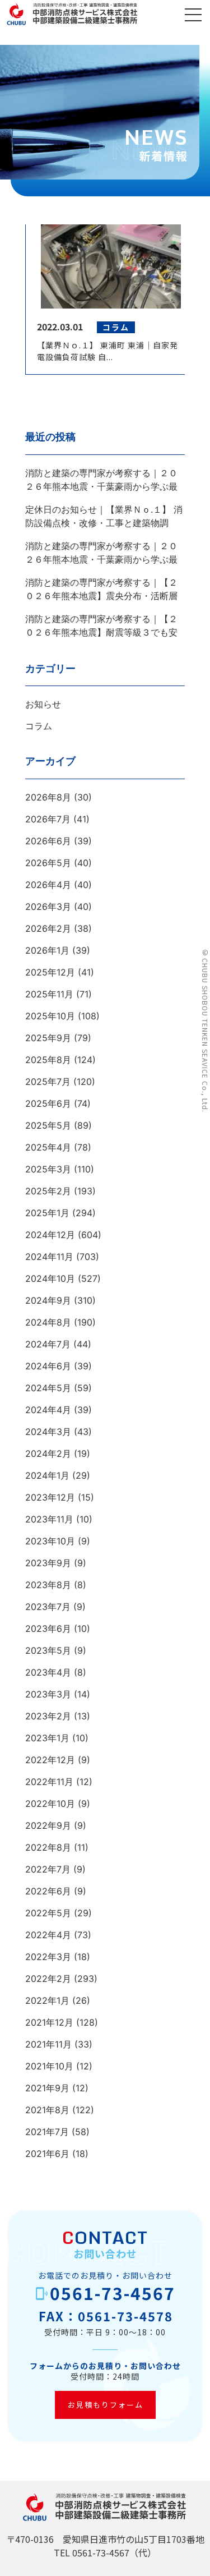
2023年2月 (48, 1716)
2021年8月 (47, 2110)
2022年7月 (48, 1869)
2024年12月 (50, 1235)
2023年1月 (47, 1738)
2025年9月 (48, 1038)
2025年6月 (48, 1103)
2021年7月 (47, 2132)
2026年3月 (48, 907)
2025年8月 (48, 1060)
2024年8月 (48, 1322)
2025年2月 (48, 1191)
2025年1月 (47, 1213)
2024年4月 (48, 1410)
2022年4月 (48, 1935)
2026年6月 (48, 841)
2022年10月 (50, 1804)
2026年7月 (48, 819)
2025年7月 (48, 1082)
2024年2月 (48, 1453)
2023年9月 (48, 1563)
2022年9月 (48, 1825)
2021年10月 (49, 2066)
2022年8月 (48, 1847)
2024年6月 (48, 1366)
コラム (39, 726)
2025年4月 (48, 1147)
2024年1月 (47, 1475)
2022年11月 (49, 1782)
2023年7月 (48, 1607)
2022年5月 (48, 1913)
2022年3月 (48, 1957)
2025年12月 (50, 972)
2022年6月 (48, 1891)
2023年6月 (48, 1629)
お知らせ (43, 704)
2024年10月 (50, 1278)
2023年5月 (48, 1650)
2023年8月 (48, 1585)
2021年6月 (47, 2154)
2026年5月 (48, 863)
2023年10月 (50, 1541)
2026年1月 (47, 950)
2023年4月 (48, 1672)
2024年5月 (48, 1388)
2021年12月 (49, 2022)
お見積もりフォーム (105, 2405)
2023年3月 (48, 1694)
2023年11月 (49, 1519)
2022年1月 (47, 2000)
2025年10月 (50, 1016)
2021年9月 (47, 2088)
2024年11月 (49, 1257)
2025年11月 (49, 994)
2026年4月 (48, 885)
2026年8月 (48, 797)
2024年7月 (48, 1344)
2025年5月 (48, 1125)
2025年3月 (48, 1169)
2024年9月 (48, 1300)
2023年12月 (50, 1497)
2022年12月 (50, 1760)
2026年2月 (48, 928)
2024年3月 (48, 1432)
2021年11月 (48, 2044)
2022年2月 (48, 1979)
